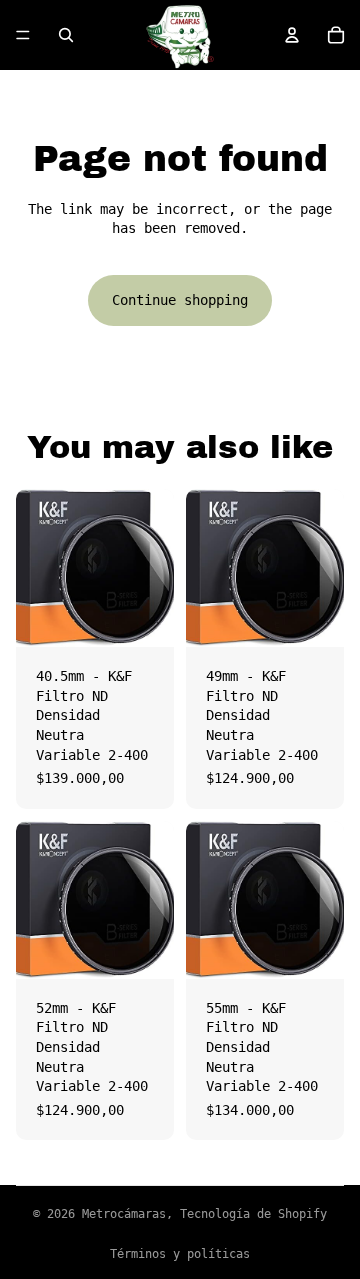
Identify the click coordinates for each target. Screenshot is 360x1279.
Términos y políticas (180, 1254)
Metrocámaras (124, 1214)
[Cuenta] (292, 35)
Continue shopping (180, 300)
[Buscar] (66, 35)
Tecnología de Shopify (253, 1214)
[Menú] (23, 35)
